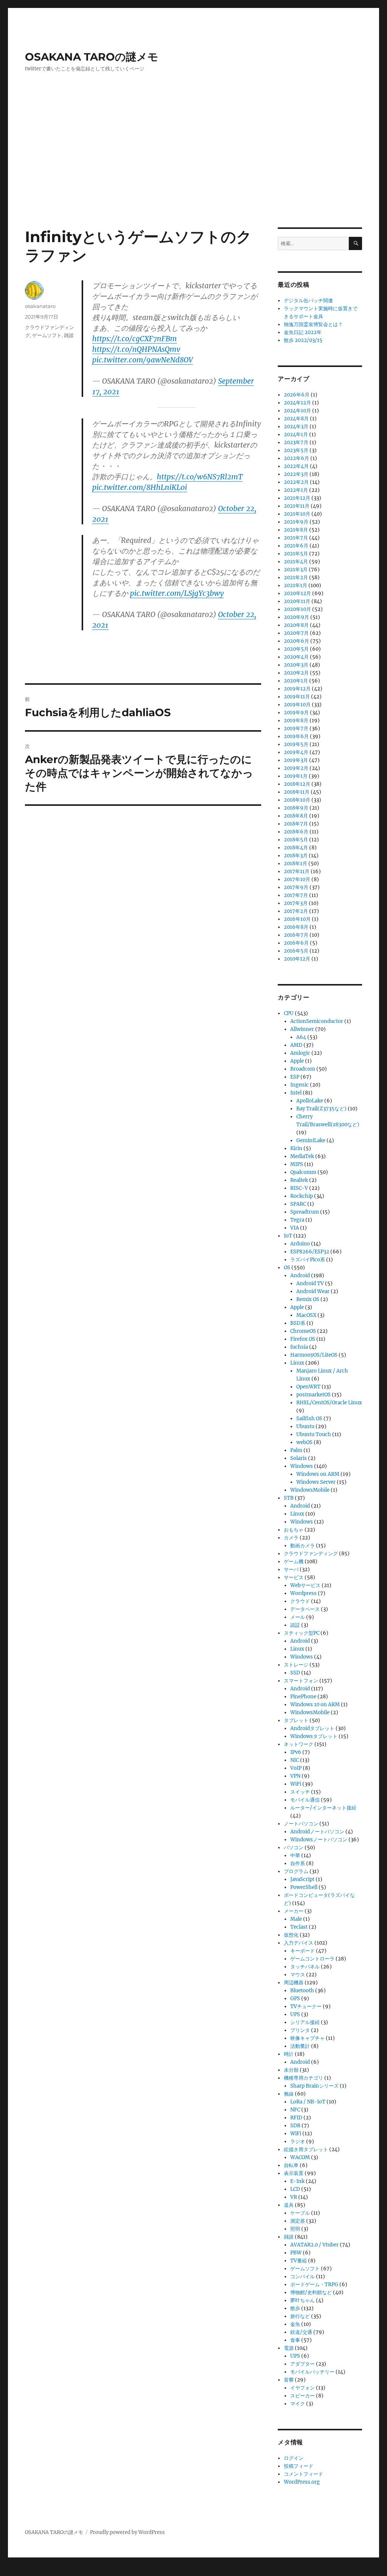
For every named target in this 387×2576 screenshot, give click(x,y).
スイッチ (300, 1792)
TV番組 (299, 2261)
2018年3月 (296, 856)
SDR (295, 2126)
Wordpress (303, 1593)
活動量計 (300, 2046)
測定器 (298, 2221)
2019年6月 (296, 736)
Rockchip (302, 1196)
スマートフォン (301, 1681)
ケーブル (300, 2213)
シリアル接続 (305, 2022)
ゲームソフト (47, 335)
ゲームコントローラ (312, 1959)
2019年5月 (296, 744)
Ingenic (300, 1085)
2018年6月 (296, 832)
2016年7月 (296, 935)
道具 (289, 2205)
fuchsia (299, 1347)
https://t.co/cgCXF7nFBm (135, 339)
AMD (296, 1045)
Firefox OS (303, 1339)
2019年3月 (296, 760)
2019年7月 (296, 728)
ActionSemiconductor (317, 1021)
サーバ (291, 1569)
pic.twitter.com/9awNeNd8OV (142, 360)
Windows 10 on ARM (315, 1705)
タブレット (296, 1720)
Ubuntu (305, 1426)
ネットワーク (299, 1744)
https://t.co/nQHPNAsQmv (136, 349)
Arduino (300, 1244)
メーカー (294, 1911)
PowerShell (304, 1887)
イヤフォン (303, 2388)
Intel (296, 1093)
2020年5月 (296, 649)
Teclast (299, 1927)
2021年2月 (296, 578)
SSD (295, 1673)
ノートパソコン (301, 1824)
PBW (296, 2253)
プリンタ (300, 2030)
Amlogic (300, 1053)
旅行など (300, 2316)
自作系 (298, 1863)
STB (289, 1498)
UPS (295, 2014)
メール (298, 1617)
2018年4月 (296, 848)
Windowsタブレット (314, 1736)
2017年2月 (296, 911)
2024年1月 (296, 435)
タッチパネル (305, 1967)
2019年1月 (296, 776)
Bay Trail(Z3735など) (321, 1109)
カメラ (291, 1538)
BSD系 (298, 1323)
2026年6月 (297, 395)
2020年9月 (296, 617)
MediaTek (302, 1156)
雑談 (69, 335)
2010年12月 (297, 959)
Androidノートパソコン (317, 1832)
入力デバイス (299, 1943)
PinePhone (303, 1697)
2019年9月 (296, 713)
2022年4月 (296, 466)
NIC (295, 1760)
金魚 (295, 2324)
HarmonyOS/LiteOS (314, 1355)
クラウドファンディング (311, 1554)
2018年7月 (296, 824)
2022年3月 (296, 474)
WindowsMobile (310, 1490)
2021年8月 (296, 530)
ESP (295, 1077)
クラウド (300, 1601)
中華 (295, 1855)
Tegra (297, 1220)
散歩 (295, 2308)
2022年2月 (296, 482)
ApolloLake (310, 1101)
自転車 (291, 2165)
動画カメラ (303, 1546)
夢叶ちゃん (303, 2300)
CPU (289, 1013)
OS (287, 1268)
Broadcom (303, 1069)
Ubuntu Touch (314, 1434)
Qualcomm (303, 1172)
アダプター (303, 2364)
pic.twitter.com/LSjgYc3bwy (177, 593)
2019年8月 (296, 721)
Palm (296, 1450)
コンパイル (303, 2277)
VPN (295, 1776)
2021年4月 (296, 562)
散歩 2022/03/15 (303, 340)
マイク (298, 2404)
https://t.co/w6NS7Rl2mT (200, 477)
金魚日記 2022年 (303, 332)
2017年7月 (296, 895)
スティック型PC (302, 1633)
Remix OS (308, 1299)
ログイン (294, 2458)
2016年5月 (296, 951)
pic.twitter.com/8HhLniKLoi (140, 487)
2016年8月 (296, 927)
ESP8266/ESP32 (310, 1252)
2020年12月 (297, 593)
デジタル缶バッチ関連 (308, 301)
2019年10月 (297, 705)
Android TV (310, 1283)
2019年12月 (297, 689)
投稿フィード (299, 2466)
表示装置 (294, 2173)
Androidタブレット (312, 1728)
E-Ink (297, 2181)
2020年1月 (296, 681)
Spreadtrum (305, 1212)
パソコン (294, 1848)
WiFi (296, 1784)
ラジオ (298, 2141)
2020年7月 (296, 633)
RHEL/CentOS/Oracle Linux (329, 1403)
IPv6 (296, 1752)
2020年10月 (297, 609)
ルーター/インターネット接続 (323, 1808)
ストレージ (296, 1665)
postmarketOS (313, 1395)
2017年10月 (297, 879)
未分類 (291, 2070)
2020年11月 (297, 601)
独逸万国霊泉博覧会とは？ (313, 324)
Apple (297, 1061)
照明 (295, 2229)
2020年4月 (296, 657)
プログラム (296, 1871)
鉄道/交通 (301, 2332)
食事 (295, 2340)
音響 (289, 2380)
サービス (294, 1577)
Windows (302, 1466)
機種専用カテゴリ (303, 2078)
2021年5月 (296, 554)
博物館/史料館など (311, 2292)
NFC (295, 2110)
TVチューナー (306, 2006)
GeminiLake (311, 1140)
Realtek (299, 1180)
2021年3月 (296, 570)
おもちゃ (294, 1530)
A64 (301, 1037)
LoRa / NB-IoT (308, 2102)
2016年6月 (296, 943)
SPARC (298, 1204)
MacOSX (306, 1315)
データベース (305, 1609)
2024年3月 (296, 427)
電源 (289, 2348)
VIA (295, 1228)
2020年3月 (296, 665)
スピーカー (303, 2396)
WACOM (300, 2157)
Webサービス (305, 1585)
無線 (289, 2094)
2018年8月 (296, 816)
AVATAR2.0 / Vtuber (314, 2245)
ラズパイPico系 (308, 1260)
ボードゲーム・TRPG (314, 2285)
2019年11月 (297, 697)
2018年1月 (296, 864)
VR (294, 2197)
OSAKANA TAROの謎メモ (92, 57)
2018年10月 (297, 800)
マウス (298, 1975)
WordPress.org (302, 2482)
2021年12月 (297, 498)
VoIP (296, 1768)
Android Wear (313, 1291)
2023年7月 (296, 442)
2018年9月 (296, 808)
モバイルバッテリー (312, 2372)
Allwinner (302, 1029)
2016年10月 (297, 919)
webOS (304, 1442)
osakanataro (40, 306)
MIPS (297, 1164)
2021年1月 (296, 585)
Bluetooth (302, 1991)
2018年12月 (297, 784)
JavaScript (302, 1879)
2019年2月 (296, 768)
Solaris (299, 1458)
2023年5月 (296, 450)
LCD (295, 2189)
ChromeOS (303, 1331)
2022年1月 (296, 490)
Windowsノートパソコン (319, 1840)
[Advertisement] (195, 171)
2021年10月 (297, 514)
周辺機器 (294, 1983)
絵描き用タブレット (306, 2149)
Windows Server (316, 1482)
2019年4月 (296, 752)
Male (296, 1919)
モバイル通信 (305, 1800)
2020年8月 (296, 625)
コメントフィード (303, 2474)
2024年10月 (297, 411)
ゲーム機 (294, 1562)
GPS (295, 1998)
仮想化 (291, 1935)
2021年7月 (296, 538)
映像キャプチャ (307, 2038)
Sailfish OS (309, 1419)
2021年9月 (296, 522)
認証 (295, 1625)
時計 (289, 2054)
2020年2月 (296, 673)
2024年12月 (297, 403)
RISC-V (299, 1188)
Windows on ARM (318, 1474)
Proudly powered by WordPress (127, 2532)
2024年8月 (296, 419)
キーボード (303, 1951)
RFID (296, 2118)
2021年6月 (296, 546)
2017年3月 (296, 903)
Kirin (296, 1148)
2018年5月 (296, 840)
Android (300, 1276)
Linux (297, 1363)
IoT (288, 1236)
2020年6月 (296, 641)
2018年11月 (297, 792)
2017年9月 (296, 887)
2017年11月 (297, 871)
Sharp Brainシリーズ (314, 2086)
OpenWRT (308, 1387)
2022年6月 (296, 458)
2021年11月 (297, 506)
